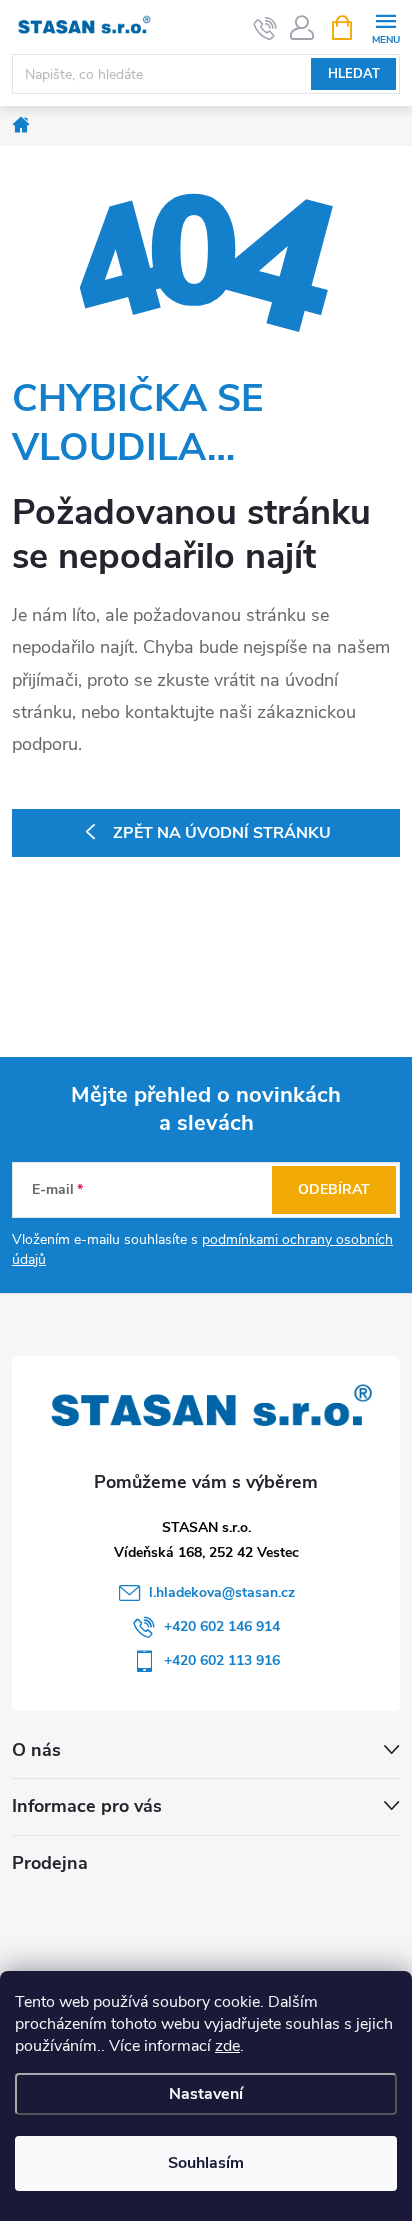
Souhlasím (206, 2163)
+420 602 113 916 (222, 1660)
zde (227, 2046)
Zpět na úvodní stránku (222, 833)
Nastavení (206, 2094)
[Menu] (385, 26)
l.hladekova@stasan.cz (222, 1592)
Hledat (354, 74)
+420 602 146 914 (222, 1626)
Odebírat (334, 1189)
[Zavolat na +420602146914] (265, 28)
